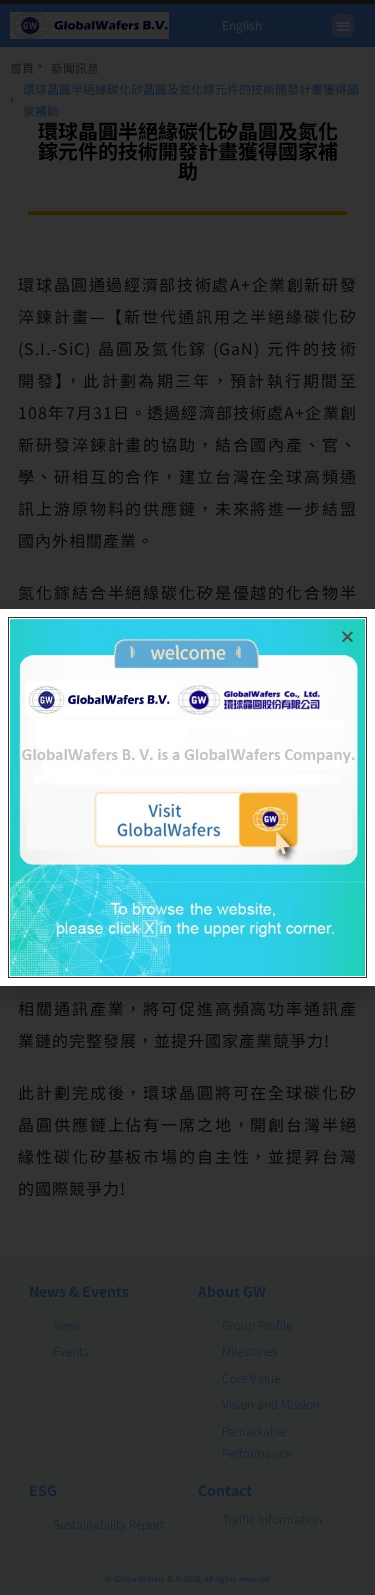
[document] (187, 797)
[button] (347, 636)
